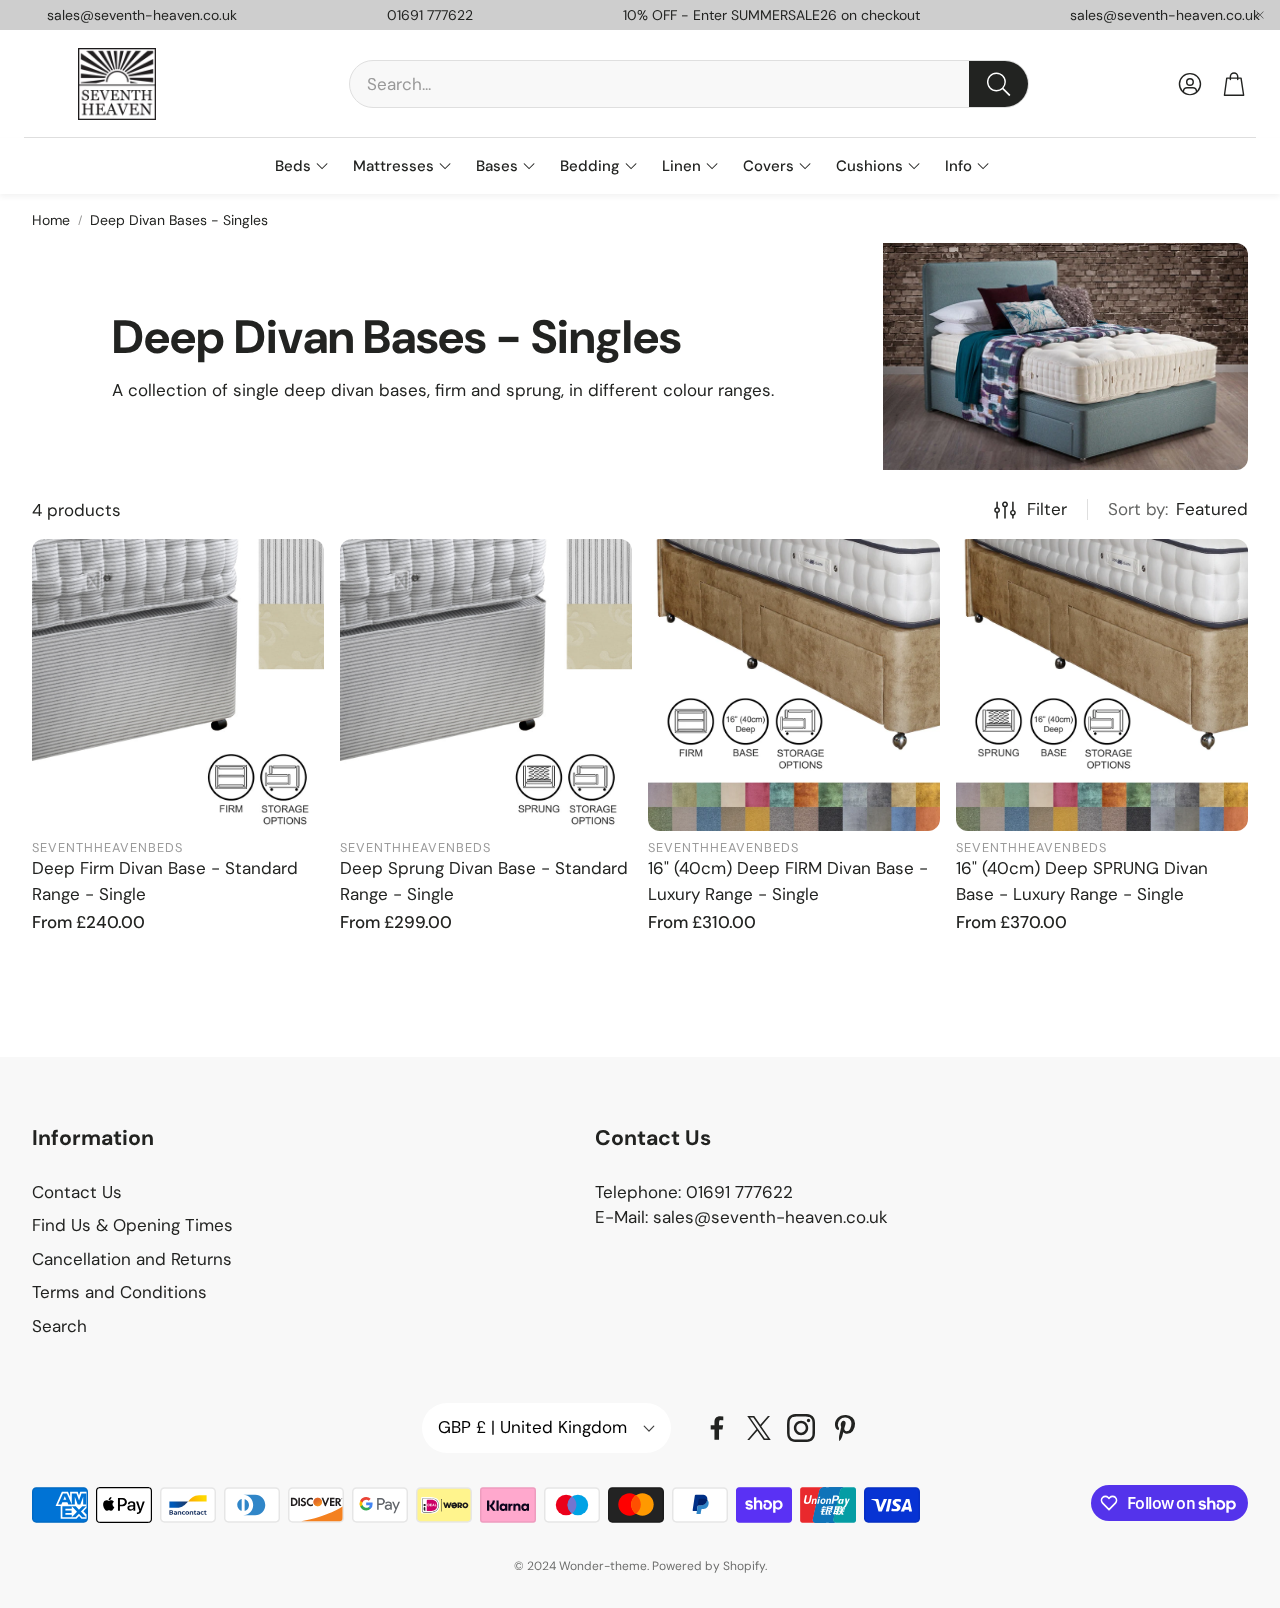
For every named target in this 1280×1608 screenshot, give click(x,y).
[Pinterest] (845, 1428)
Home (51, 220)
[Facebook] (717, 1428)
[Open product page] (178, 685)
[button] (689, 84)
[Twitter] (759, 1428)
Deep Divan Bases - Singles (179, 220)
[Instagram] (801, 1428)
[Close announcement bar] (1260, 15)
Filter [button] (1047, 509)
